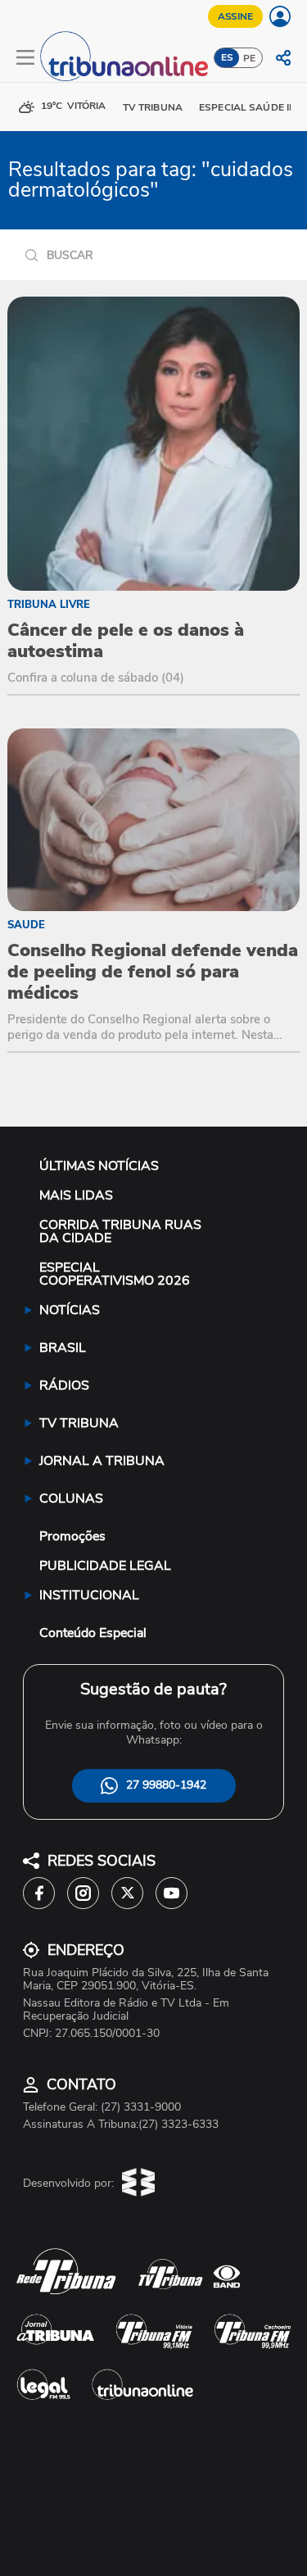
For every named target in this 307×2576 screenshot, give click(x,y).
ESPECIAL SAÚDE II (245, 107)
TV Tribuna (153, 107)
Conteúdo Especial (93, 1633)
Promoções (72, 1536)
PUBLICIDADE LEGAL (105, 1566)
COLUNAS (71, 1499)
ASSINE (235, 16)
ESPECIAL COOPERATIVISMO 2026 (115, 1274)
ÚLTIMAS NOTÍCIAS (99, 1166)
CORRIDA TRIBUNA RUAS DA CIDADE (120, 1231)
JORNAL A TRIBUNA (102, 1461)
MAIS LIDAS (76, 1195)
